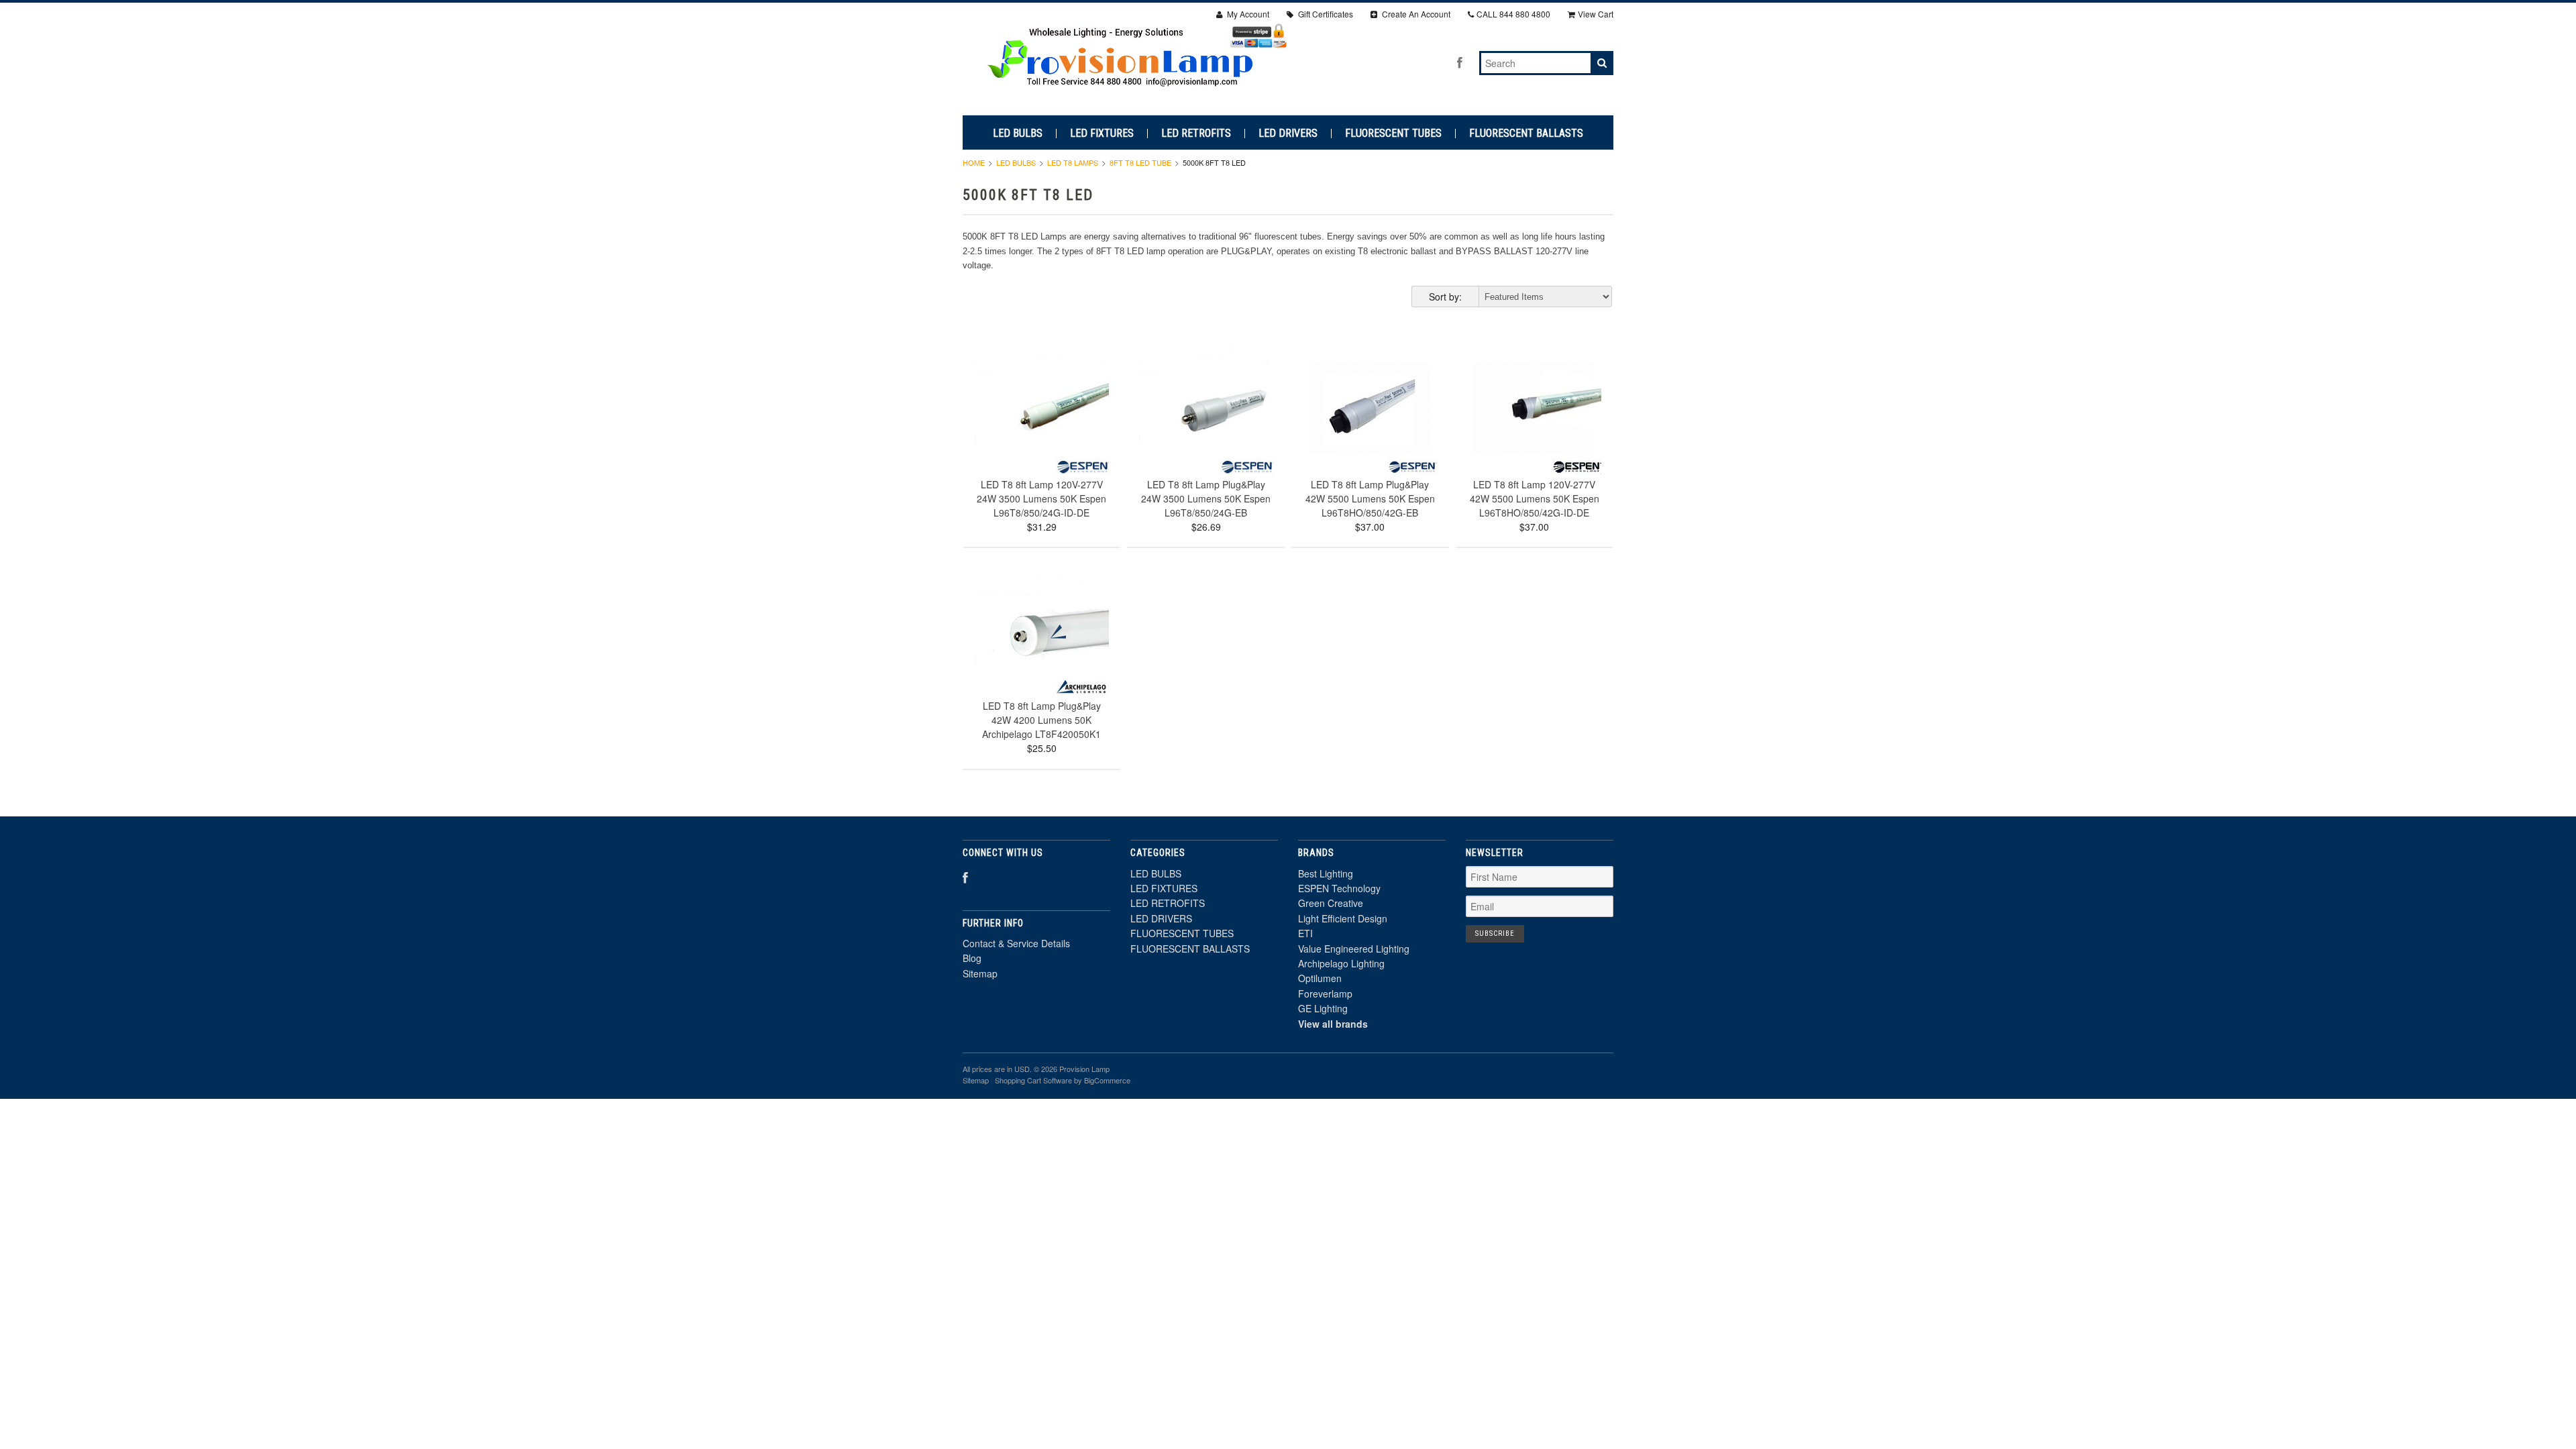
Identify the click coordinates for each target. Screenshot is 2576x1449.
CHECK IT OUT (1042, 428)
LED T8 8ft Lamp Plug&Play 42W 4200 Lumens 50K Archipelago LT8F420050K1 (1041, 720)
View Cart (1596, 14)
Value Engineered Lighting (1354, 949)
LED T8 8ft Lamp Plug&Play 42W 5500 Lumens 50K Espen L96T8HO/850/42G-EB (1370, 498)
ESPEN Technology (1339, 888)
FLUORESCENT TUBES (1393, 133)
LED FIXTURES (1102, 133)
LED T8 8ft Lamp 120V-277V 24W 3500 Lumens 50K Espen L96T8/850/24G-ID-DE (1041, 498)
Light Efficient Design (1343, 918)
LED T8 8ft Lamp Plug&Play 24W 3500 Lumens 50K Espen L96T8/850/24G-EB (1206, 498)
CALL (1513, 14)
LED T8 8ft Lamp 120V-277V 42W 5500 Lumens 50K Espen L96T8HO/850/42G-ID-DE (1535, 498)
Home (974, 162)
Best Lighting (1326, 873)
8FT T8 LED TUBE (1140, 162)
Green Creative (1331, 903)
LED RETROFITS (1196, 133)
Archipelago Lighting (1341, 963)
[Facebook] (1460, 62)
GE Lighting (1323, 1008)
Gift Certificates (1325, 14)
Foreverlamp (1325, 994)
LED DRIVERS (1288, 133)
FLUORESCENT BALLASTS (1526, 133)
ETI (1305, 933)
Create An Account (1415, 14)
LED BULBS (1018, 133)
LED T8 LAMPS (1073, 162)
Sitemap (980, 973)
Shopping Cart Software (1033, 1080)
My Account (1247, 14)
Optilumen (1320, 978)
